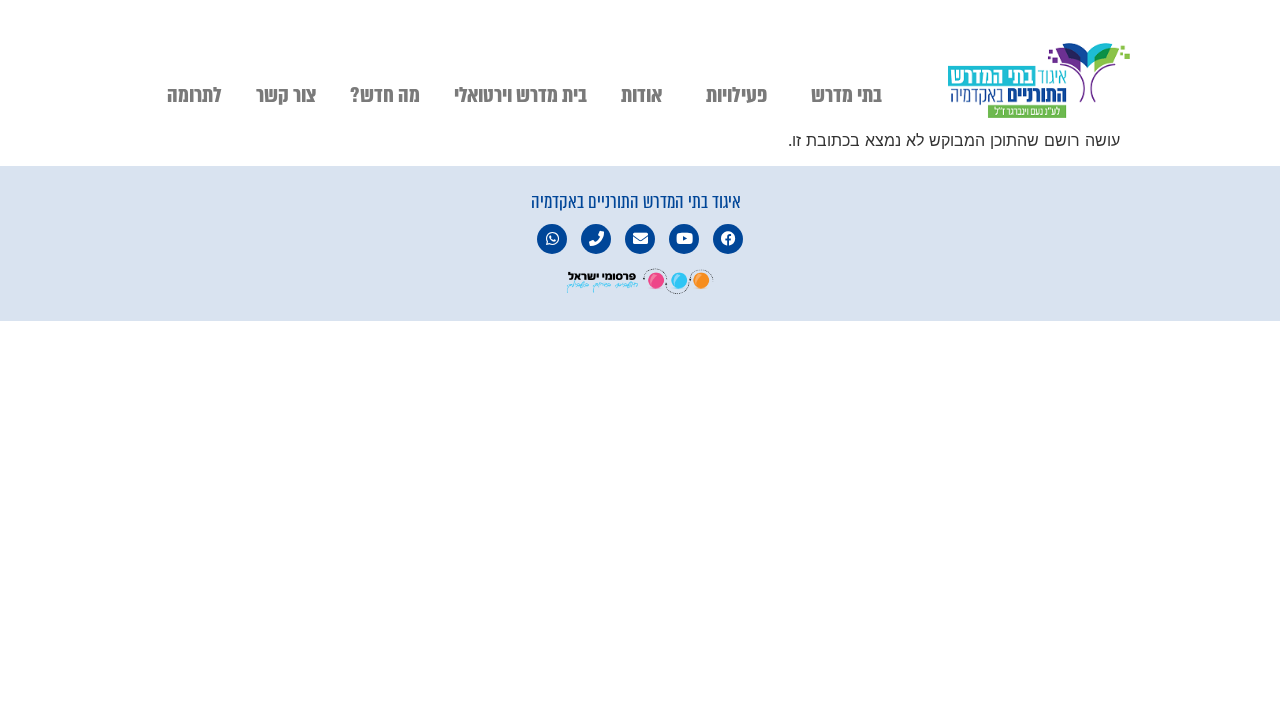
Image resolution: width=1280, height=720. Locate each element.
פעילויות (736, 95)
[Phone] (596, 239)
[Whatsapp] (552, 239)
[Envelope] (640, 239)
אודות (641, 95)
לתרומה (194, 95)
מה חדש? (385, 95)
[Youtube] (684, 239)
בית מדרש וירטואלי (520, 95)
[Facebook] (728, 239)
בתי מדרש (846, 95)
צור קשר (286, 95)
